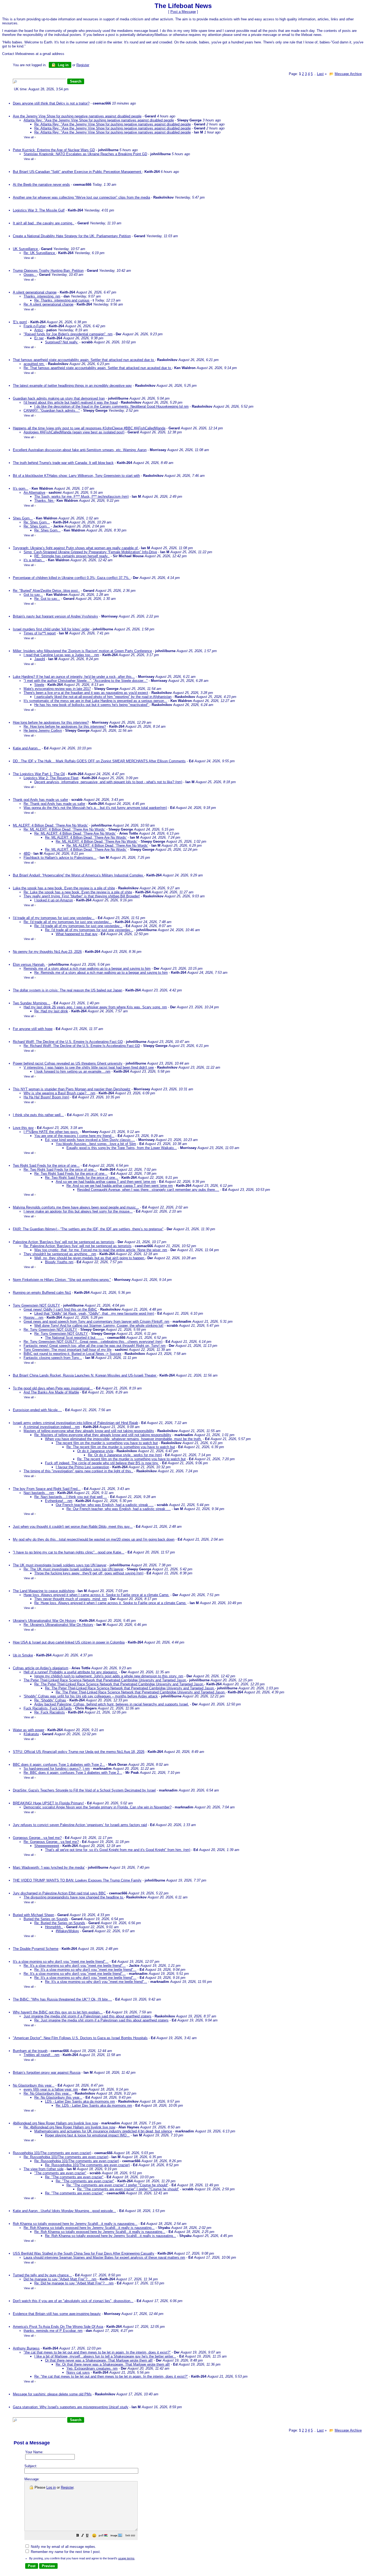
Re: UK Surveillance (40, 253)
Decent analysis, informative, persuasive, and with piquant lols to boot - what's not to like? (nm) (108, 782)
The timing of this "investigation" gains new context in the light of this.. (78, 1471)
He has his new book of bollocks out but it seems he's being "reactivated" (92, 705)
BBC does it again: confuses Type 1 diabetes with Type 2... (59, 1765)
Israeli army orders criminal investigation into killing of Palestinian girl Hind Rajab (75, 1423)
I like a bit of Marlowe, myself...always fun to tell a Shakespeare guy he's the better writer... (105, 2356)
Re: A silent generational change (48, 304)
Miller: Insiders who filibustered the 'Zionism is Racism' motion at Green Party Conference (82, 651)
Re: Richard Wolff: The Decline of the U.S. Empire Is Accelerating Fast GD (82, 1046)
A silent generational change (35, 292)
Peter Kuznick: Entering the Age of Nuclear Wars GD (54, 150)
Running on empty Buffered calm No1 (42, 1293)
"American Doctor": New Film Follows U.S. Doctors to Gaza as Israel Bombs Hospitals (80, 2038)
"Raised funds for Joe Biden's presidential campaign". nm (68, 334)
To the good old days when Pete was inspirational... (53, 1388)
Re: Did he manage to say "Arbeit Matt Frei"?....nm (74, 2283)
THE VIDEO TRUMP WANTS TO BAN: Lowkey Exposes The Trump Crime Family (77, 1880)
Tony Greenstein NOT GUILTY (36, 1305)
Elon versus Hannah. (29, 964)
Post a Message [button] (183, 12)
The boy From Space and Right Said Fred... (47, 1489)
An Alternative (34, 492)
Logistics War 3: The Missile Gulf (39, 210)
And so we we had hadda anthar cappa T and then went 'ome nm (106, 1182)
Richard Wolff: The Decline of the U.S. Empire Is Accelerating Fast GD (68, 1042)
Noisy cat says (78, 2372)
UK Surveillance (26, 249)
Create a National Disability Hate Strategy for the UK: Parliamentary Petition (72, 236)
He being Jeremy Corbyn (43, 731)
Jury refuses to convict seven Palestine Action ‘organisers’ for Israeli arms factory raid (80, 1825)
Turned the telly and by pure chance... (42, 2275)
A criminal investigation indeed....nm (52, 1427)
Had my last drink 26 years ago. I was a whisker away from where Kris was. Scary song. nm (95, 1007)
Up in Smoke (23, 1655)
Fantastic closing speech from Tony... (53, 1358)
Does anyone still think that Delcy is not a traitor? (51, 103)
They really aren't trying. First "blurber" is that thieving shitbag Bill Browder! (82, 896)
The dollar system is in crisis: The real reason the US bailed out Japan (68, 990)
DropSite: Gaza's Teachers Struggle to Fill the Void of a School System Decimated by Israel (84, 1790)
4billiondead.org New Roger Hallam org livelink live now (55, 2123)
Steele (39, 685)
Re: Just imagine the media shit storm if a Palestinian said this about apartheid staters (101, 2020)
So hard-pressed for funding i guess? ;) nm (57, 1769)
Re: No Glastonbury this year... (48, 2093)
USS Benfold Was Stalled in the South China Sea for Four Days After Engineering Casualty (84, 2253)
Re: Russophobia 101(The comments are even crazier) (66, 2157)
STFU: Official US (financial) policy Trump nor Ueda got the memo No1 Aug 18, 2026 (79, 1752)
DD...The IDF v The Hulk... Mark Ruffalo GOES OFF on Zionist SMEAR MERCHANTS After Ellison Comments (99, 761)
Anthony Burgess (26, 2348)
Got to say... (33, 595)
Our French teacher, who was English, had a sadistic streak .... (105, 1505)
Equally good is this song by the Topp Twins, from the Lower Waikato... (122, 1148)
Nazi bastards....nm (39, 1493)
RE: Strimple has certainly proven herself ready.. (72, 556)
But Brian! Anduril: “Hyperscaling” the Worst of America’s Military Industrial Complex (79, 875)
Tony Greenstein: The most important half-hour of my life (68, 1350)
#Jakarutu (31, 1734)
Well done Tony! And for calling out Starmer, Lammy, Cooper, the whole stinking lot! (99, 1326)
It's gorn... (21, 488)
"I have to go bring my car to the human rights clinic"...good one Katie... (69, 1552)
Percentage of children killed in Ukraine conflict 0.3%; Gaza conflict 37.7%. (72, 578)
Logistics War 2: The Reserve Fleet (51, 778)
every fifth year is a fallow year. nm (51, 2089)
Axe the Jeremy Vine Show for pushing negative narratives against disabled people (77, 116)
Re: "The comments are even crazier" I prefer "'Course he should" (117, 2185)
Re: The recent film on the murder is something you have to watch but (121, 1447)
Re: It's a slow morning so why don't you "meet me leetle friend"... (75, 1966)
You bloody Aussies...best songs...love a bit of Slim (96, 1144)
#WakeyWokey (67, 1931)
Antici (39, 330)
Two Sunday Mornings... (32, 1003)
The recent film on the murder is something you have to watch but (107, 1443)
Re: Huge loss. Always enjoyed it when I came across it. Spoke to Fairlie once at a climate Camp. (110, 1603)
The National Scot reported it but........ (74, 1338)
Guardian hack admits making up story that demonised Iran (59, 398)
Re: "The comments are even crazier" (74, 2177)
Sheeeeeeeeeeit (47, 1846)
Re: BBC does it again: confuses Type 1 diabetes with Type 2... (73, 1773)
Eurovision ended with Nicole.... (37, 1410)
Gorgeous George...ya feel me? (37, 1838)
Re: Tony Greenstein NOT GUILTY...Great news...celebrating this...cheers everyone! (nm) (93, 1342)
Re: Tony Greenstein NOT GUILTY (50, 1330)
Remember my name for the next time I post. (65, 2552)
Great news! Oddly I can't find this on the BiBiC (60, 1309)
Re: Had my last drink (51, 1011)
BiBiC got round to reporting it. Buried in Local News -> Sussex (72, 1354)
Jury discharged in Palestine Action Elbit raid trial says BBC (59, 1893)
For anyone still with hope (33, 1029)
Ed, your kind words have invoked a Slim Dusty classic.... (90, 1140)
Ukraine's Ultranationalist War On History (44, 1621)
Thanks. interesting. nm (42, 296)
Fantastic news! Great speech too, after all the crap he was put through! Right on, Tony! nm (95, 1346)
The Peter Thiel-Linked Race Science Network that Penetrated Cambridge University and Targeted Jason (105, 1680)
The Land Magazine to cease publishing (44, 1591)
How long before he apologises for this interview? (51, 722)
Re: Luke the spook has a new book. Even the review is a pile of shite (78, 892)
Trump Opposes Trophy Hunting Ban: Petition (48, 271)
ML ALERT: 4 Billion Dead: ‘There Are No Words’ (51, 825)
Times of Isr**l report (40, 633)
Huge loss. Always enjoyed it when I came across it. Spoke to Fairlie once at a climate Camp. (96, 1595)
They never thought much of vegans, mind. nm (71, 1599)
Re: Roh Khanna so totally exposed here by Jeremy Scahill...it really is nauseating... (89, 2228)
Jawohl (40, 659)
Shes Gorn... (23, 518)
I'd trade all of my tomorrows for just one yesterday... (54, 918)
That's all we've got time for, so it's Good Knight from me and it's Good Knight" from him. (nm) (118, 1850)
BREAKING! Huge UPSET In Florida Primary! (48, 1803)
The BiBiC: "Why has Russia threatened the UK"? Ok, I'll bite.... (62, 1999)
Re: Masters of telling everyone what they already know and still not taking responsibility (103, 1435)
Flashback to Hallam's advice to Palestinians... (60, 858)
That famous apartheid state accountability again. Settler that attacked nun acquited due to (84, 360)
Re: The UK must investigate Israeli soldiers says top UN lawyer (74, 1569)
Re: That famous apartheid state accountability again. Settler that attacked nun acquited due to (98, 368)
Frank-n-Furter (35, 326)
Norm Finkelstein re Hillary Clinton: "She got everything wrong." (62, 1280)
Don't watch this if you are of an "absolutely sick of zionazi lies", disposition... (73, 2301)
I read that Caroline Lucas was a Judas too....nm (61, 655)
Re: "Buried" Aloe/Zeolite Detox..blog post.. (46, 591)
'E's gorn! (20, 322)
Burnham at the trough (30, 2051)
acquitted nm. (34, 364)
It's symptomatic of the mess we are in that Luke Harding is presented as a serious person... (95, 701)
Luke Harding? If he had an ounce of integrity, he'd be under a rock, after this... (74, 677)
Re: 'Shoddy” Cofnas (50, 1700)
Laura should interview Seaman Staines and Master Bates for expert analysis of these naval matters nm (104, 2257)
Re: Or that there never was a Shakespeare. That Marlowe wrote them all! (113, 2364)
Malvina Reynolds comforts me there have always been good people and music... (76, 1207)
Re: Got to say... (47, 599)
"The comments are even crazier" (60, 2173)
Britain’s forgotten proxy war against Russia (47, 2073)
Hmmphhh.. (54, 1927)
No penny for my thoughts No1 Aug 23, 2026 (47, 952)
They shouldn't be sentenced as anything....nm (60, 1254)
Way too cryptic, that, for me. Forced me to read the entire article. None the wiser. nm (101, 1250)
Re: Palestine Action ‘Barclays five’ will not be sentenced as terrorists (78, 1246)
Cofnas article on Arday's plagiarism (41, 1668)
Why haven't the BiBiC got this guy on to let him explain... (58, 2012)
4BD (27, 854)
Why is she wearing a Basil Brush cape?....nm (59, 1093)
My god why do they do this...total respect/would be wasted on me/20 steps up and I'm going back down (94, 1539)
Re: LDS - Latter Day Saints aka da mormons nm (94, 2105)
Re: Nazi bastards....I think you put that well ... (71, 1497)
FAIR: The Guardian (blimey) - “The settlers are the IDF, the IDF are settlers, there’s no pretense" (88, 1229)
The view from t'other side (44, 2169)
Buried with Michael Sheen (33, 1915)
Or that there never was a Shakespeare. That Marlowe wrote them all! (99, 2360)
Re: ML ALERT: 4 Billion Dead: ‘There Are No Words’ (64, 829)
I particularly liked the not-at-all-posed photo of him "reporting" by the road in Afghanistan (103, 697)
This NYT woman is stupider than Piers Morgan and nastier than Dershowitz (72, 1089)
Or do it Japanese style (95, 1451)
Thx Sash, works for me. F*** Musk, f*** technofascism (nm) (81, 497)
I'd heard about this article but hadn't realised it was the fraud (71, 402)
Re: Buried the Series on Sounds (60, 1923)
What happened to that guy (77, 934)
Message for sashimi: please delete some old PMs (52, 2394)
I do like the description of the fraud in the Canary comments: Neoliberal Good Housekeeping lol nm (111, 406)
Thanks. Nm (44, 501)
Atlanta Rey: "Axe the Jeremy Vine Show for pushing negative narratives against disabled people (99, 120)
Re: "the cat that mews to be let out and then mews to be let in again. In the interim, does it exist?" (111, 2376)
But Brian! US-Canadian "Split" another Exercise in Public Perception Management (78, 172)
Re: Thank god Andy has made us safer (54, 804)
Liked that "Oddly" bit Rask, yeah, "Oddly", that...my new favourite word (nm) (94, 1313)
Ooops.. (30, 275)
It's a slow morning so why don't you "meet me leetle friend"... (61, 1962)
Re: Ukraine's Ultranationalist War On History (58, 1625)
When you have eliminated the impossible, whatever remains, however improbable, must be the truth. (123, 1439)
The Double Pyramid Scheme (36, 1949)
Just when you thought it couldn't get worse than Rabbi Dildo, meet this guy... (73, 1527)
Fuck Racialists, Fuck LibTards (48, 1708)
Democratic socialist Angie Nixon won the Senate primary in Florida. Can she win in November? (98, 1807)
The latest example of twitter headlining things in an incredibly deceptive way (72, 386)
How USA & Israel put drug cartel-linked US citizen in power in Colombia (69, 1642)
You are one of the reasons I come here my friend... (74, 1136)
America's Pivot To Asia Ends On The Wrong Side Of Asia (58, 2327)
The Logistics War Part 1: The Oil (39, 774)
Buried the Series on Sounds (46, 1919)
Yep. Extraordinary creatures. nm (92, 2368)
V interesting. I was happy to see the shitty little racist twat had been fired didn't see (89, 1067)
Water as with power (29, 1730)
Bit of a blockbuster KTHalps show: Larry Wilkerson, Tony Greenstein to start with (76, 476)
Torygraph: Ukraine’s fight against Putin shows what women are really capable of (76, 548)
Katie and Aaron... (27, 748)
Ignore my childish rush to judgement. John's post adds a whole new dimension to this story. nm (109, 1676)
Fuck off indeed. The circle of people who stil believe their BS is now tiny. (102, 1463)
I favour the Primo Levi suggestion (82, 1467)
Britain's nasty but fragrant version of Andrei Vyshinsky (55, 616)
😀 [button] (94, 2536)
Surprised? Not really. (62, 342)
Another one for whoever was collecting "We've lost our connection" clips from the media (81, 197)
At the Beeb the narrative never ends (41, 185)
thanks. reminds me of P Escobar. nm (53, 2331)
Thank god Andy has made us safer (40, 800)
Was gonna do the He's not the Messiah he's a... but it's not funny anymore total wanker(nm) (95, 808)
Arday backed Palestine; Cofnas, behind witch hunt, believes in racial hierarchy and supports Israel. (112, 1704)
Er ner (39, 338)
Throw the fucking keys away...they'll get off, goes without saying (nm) (89, 1573)
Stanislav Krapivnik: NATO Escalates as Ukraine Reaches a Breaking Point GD (85, 154)
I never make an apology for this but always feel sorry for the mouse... (78, 1211)
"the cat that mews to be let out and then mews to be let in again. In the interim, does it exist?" (97, 2352)
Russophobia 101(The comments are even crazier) (52, 2153)
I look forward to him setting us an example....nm (72, 1071)
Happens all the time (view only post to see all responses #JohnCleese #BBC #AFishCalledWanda (89, 428)
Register (67, 2487)
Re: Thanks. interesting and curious (62, 300)
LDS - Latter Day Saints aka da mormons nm (80, 2101)
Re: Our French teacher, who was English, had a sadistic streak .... (119, 1509)
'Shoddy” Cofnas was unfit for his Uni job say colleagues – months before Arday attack (91, 1696)
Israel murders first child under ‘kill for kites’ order (51, 629)
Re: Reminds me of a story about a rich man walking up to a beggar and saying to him (101, 973)
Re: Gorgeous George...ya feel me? (51, 1842)
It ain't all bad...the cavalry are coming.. (44, 223)
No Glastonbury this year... (34, 2085)
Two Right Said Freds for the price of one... (46, 1166)
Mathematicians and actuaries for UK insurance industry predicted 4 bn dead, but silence (103, 2131)
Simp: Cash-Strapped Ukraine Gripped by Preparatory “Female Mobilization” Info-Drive (90, 552)
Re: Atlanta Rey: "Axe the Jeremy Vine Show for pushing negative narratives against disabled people (113, 124)
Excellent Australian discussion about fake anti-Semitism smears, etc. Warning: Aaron (80, 450)
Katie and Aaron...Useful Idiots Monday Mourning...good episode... (64, 2211)
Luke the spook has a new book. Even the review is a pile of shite (64, 888)
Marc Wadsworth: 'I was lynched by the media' (49, 1867)
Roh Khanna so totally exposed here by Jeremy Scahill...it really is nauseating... (75, 2224)
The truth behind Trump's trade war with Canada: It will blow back (63, 463)
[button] (78, 2536)
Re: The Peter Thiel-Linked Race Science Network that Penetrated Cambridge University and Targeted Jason (119, 1684)
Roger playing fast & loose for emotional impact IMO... (87, 2135)
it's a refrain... (34, 560)
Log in (63, 65)
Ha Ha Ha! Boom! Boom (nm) (46, 1097)
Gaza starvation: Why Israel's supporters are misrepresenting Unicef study (71, 2407)
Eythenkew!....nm (59, 1501)
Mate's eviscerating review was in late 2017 (57, 689)
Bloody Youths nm (59, 1262)
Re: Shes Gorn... (37, 522)
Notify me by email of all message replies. (63, 2547)
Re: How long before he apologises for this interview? (65, 726)
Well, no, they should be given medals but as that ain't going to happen (90, 1258)
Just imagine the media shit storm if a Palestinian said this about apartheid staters (87, 2016)
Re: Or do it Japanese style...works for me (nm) (125, 1455)
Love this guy (23, 1128)
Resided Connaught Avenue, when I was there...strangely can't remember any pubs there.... (148, 1190)
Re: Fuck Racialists (50, 1712)
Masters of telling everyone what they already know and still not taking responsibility (89, 1431)
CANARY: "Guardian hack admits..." (52, 410)
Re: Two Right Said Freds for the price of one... (60, 1170)
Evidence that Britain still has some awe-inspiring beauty (57, 2314)
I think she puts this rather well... (38, 1115)
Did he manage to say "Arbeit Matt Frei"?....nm (60, 2279)
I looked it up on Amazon (54, 900)
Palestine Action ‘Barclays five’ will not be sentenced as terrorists (64, 1242)
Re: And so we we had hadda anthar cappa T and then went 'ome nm (120, 1186)
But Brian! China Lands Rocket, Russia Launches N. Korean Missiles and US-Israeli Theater (85, 1375)
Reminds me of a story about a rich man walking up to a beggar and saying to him (87, 969)
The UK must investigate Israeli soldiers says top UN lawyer (60, 1565)
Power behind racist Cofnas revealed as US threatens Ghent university (68, 1063)
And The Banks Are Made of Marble (51, 1392)
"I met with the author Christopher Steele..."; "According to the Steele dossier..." (86, 681)
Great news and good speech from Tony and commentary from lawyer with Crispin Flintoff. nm (96, 1322)
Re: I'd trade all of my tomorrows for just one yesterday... (68, 922)
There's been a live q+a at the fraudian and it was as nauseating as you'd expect (86, 693)
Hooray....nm (33, 1317)
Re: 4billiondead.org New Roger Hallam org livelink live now (69, 2127)
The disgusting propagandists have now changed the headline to (74, 1897)
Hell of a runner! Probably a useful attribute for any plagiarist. (71, 1672)
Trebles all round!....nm (42, 2055)
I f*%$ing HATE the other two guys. (51, 1132)
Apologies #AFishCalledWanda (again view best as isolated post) (74, 432)
